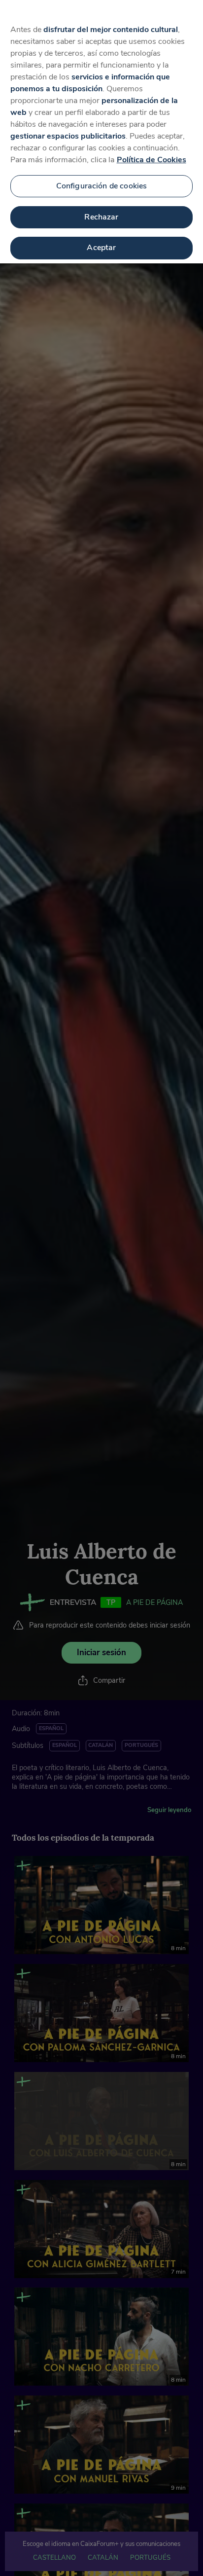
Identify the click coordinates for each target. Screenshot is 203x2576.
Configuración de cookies (102, 186)
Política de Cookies (152, 160)
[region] (101, 132)
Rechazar (101, 217)
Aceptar (101, 248)
